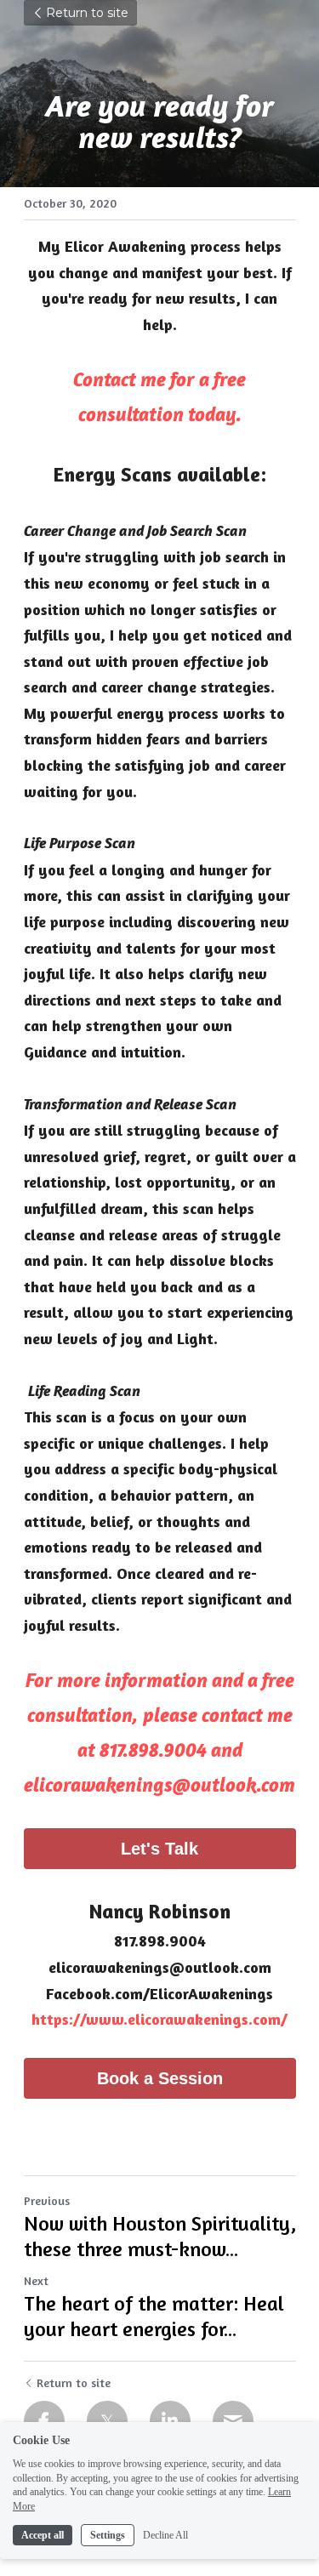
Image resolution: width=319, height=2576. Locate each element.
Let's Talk (159, 1849)
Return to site (87, 13)
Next (36, 2280)
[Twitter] (107, 2421)
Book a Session (160, 2078)
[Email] (233, 2421)
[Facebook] (44, 2421)
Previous (47, 2200)
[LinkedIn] (170, 2421)
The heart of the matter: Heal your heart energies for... (154, 2316)
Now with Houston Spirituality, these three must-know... (160, 2236)
